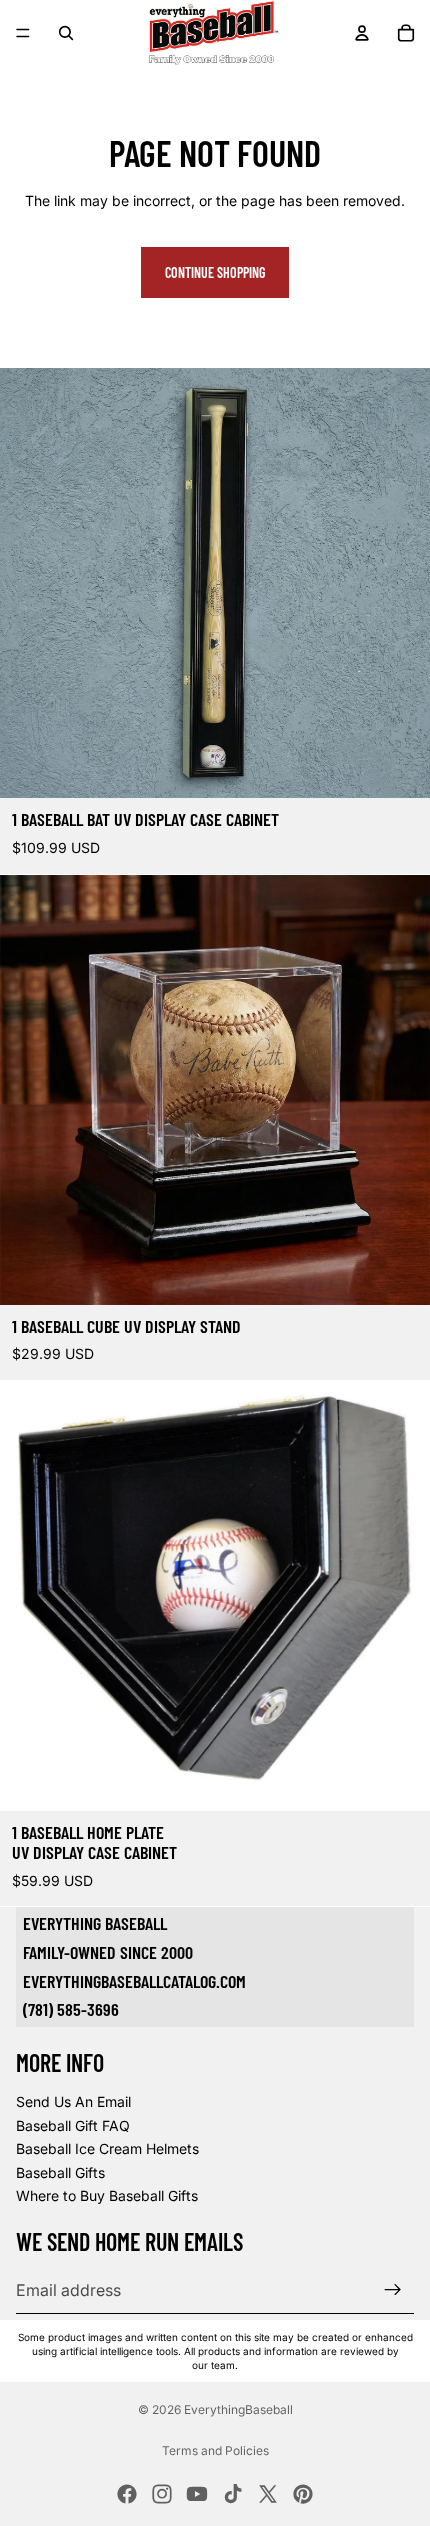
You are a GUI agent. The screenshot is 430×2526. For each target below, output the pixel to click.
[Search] (66, 33)
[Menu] (23, 33)
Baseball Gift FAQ (73, 2125)
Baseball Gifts (60, 2172)
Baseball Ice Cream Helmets (107, 2149)
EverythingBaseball (238, 2409)
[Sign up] (393, 2290)
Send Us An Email (73, 2101)
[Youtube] (197, 2494)
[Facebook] (127, 2494)
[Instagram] (162, 2494)
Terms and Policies (215, 2450)
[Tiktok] (233, 2494)
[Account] (362, 33)
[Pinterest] (303, 2494)
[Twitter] (268, 2494)
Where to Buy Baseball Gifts (107, 2196)
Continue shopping (215, 272)
